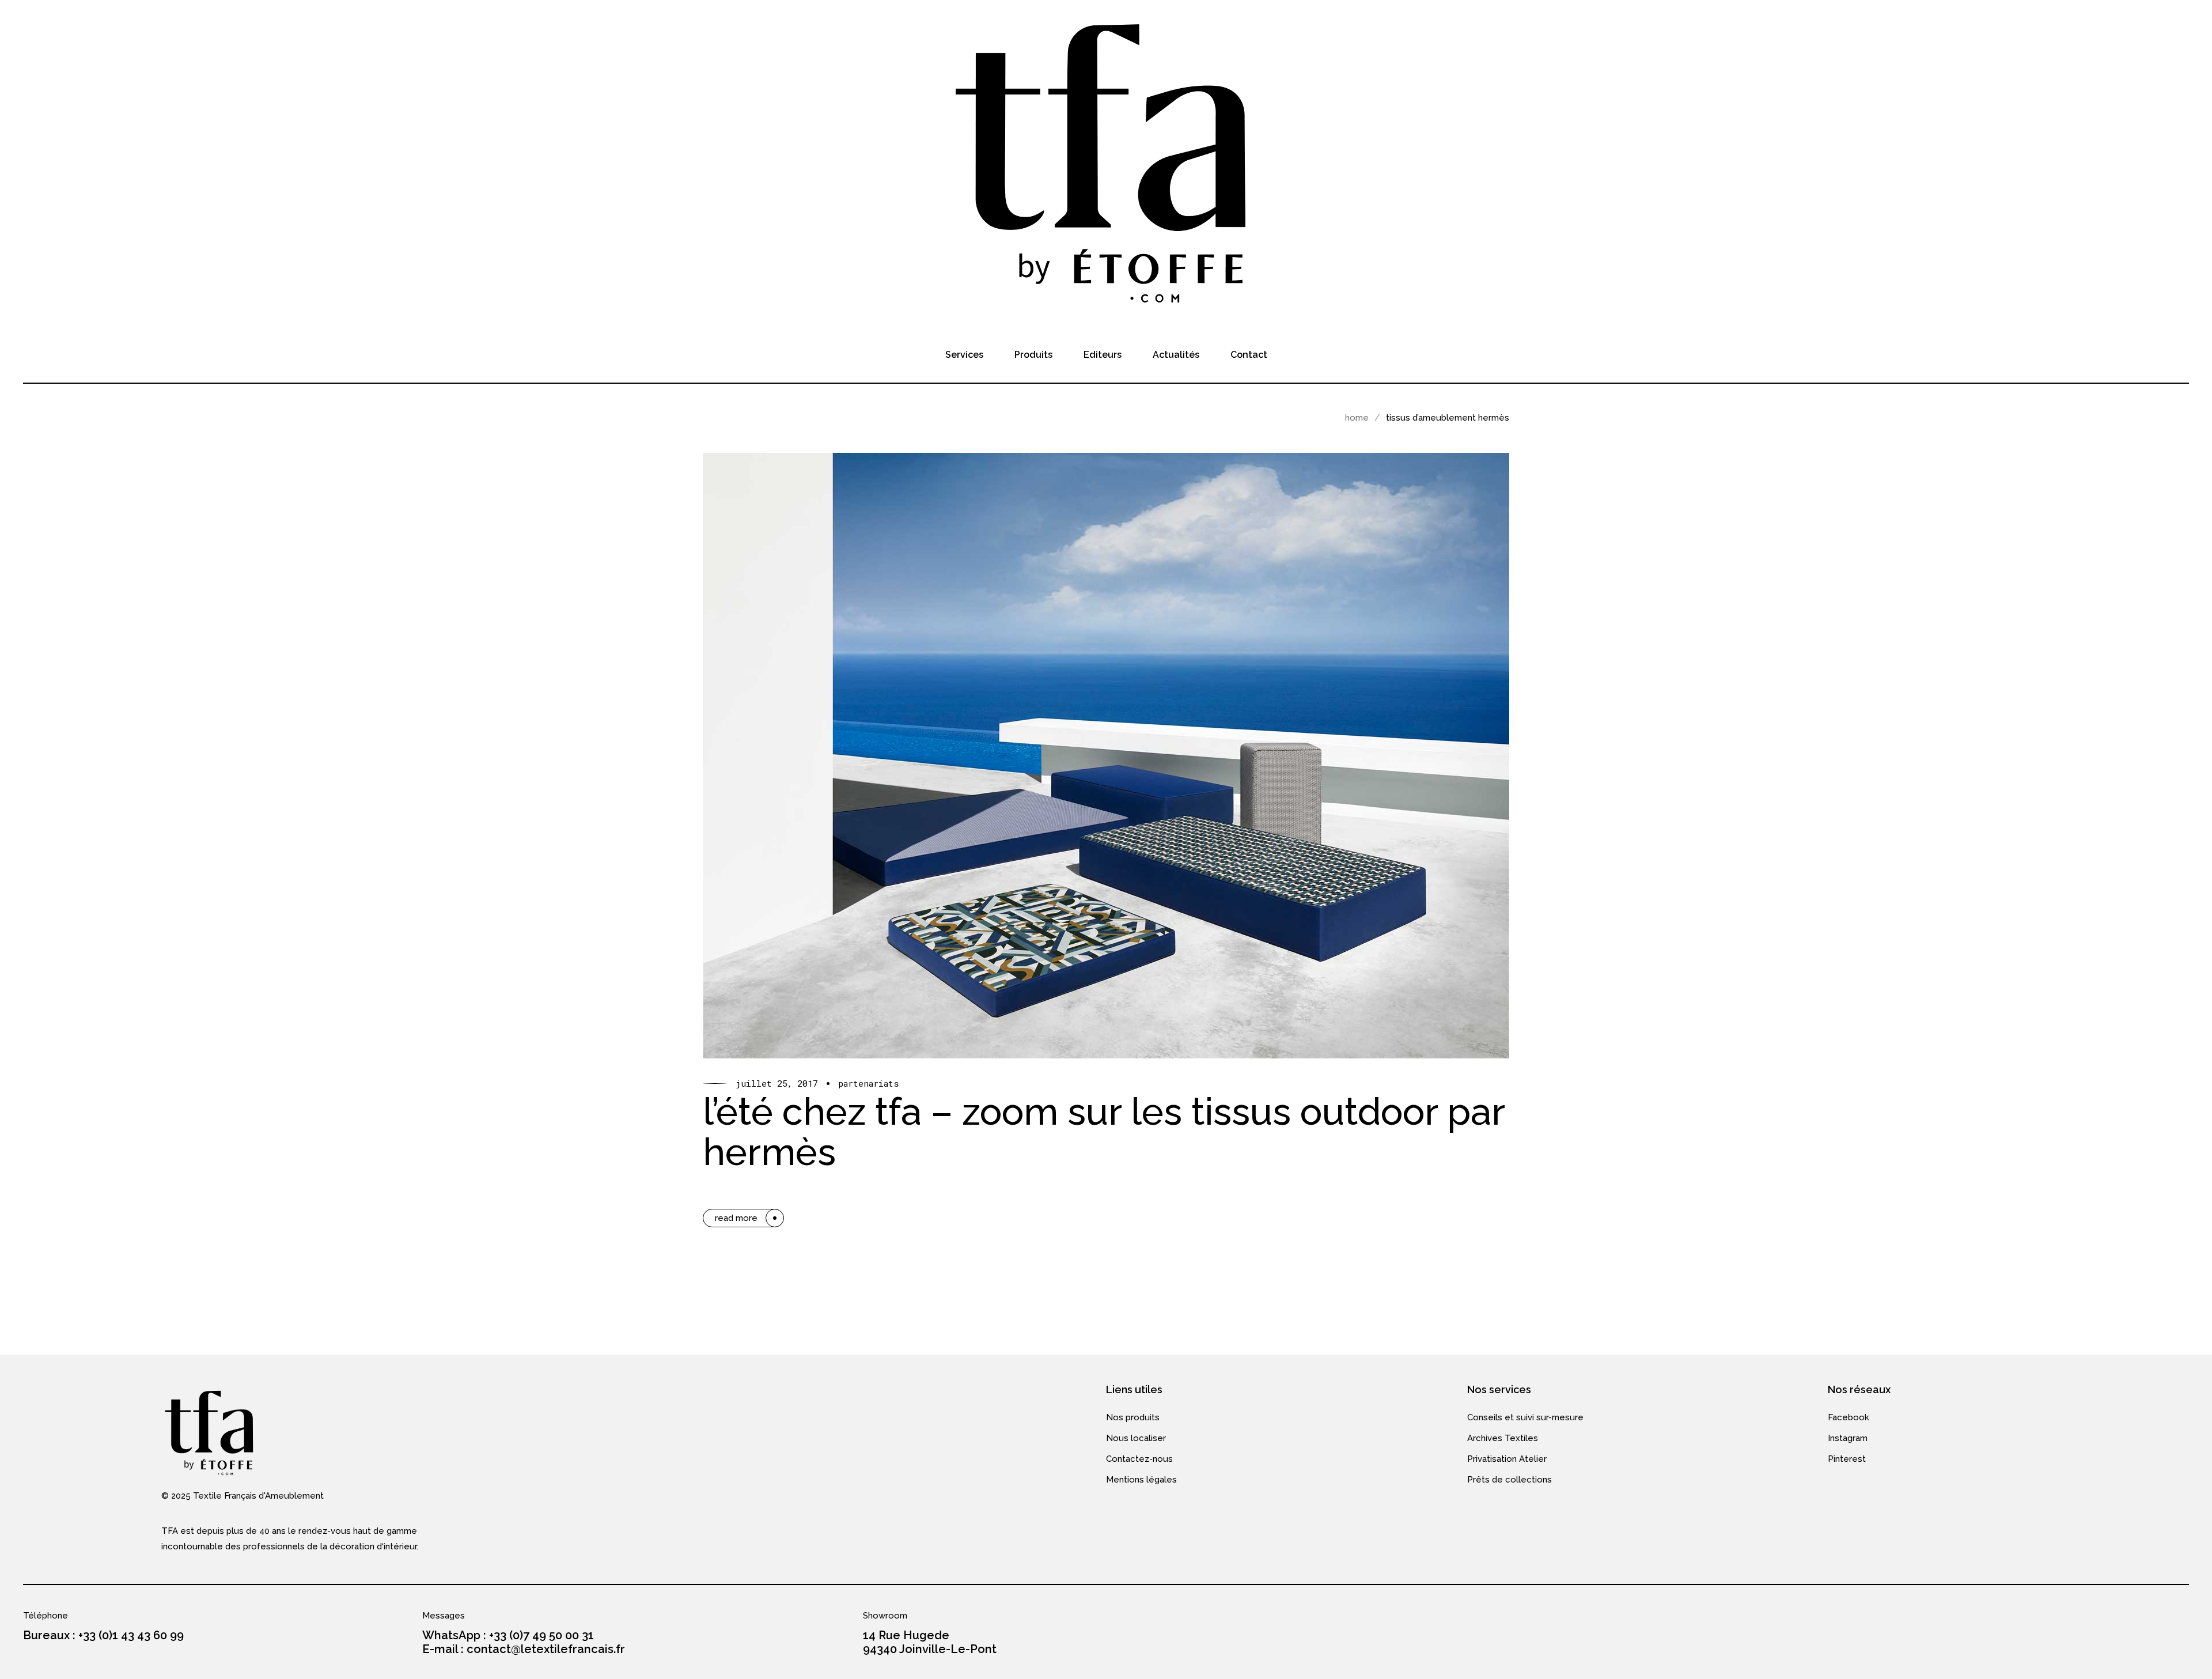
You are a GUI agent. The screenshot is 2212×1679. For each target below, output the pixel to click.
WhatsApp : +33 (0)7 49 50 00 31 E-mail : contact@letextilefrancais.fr (524, 1642)
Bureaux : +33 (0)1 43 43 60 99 (103, 1635)
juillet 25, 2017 (777, 1084)
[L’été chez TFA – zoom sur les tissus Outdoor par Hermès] (1106, 756)
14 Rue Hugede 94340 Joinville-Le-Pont (930, 1642)
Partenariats (869, 1084)
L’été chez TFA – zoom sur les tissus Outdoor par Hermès (1104, 1132)
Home (1357, 418)
